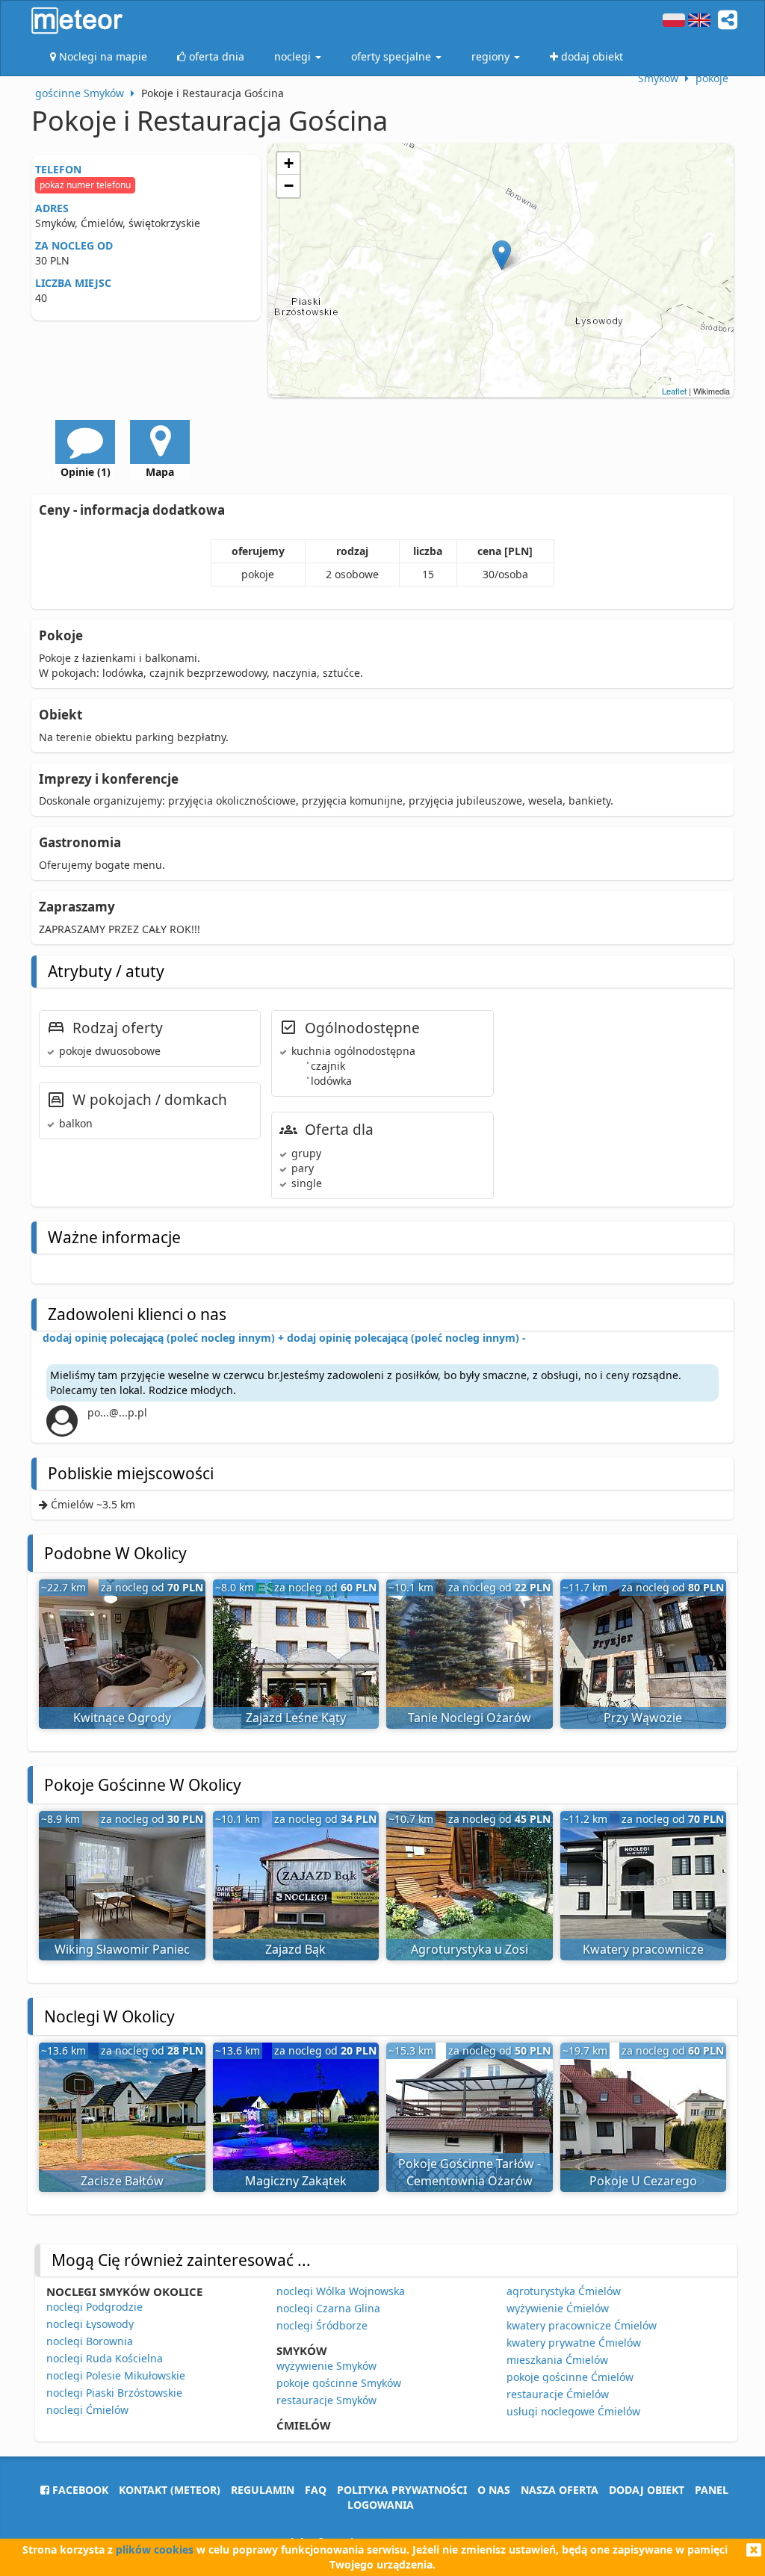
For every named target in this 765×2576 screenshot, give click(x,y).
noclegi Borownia (90, 2341)
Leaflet (674, 391)
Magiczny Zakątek (296, 2181)
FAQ (316, 2490)
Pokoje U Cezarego (643, 2181)
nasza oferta (560, 2490)
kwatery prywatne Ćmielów (574, 2343)
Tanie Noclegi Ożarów (470, 1718)
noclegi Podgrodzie (95, 2307)
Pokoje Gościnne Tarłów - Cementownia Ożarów (470, 2172)
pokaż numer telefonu (85, 185)
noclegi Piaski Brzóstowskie (114, 2393)
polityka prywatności (402, 2490)
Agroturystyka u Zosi (470, 1949)
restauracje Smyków (326, 2400)
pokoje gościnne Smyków (339, 2383)
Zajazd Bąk (295, 1949)
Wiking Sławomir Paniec (122, 1949)
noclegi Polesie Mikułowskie (116, 2375)
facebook (79, 2490)
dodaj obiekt (647, 2490)
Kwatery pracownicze (643, 1949)
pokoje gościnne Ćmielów (570, 2377)
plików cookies (155, 2549)
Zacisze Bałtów (122, 2181)
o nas (494, 2490)
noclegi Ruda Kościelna (105, 2358)
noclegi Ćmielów (87, 2410)
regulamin (263, 2490)
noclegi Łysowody (90, 2324)
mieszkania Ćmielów (557, 2360)
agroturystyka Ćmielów (564, 2291)
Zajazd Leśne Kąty (296, 1718)
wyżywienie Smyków (326, 2366)
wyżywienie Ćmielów (558, 2308)
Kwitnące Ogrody (122, 1718)
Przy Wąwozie (643, 1718)
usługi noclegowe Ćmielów (573, 2411)
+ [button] (289, 163)
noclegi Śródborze (322, 2325)
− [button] (289, 186)
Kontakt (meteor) (170, 2490)
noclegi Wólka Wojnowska (341, 2291)
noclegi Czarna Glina (328, 2308)
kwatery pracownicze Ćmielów (582, 2325)
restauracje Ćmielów (558, 2394)
